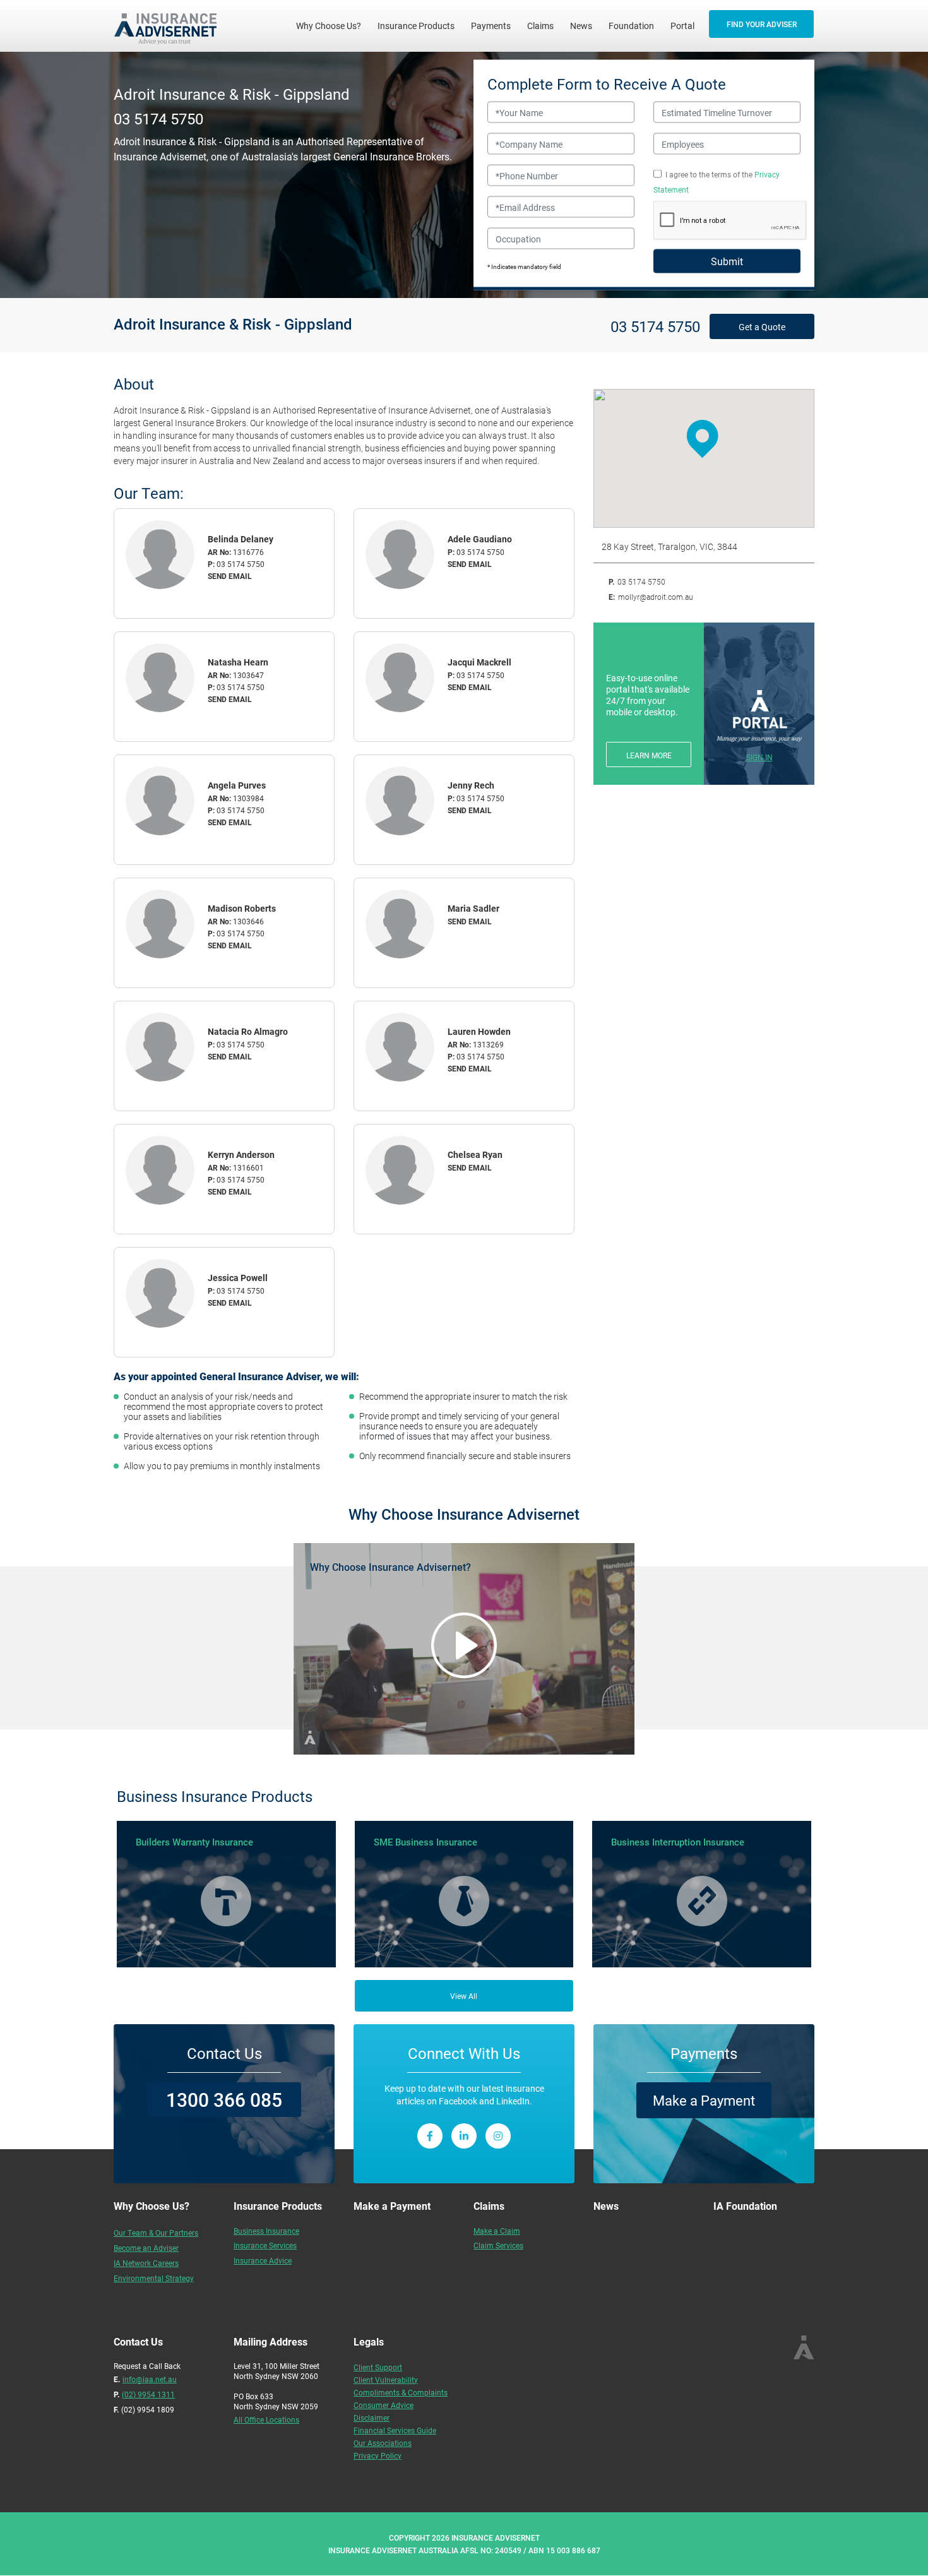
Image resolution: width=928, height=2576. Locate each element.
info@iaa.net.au (150, 2379)
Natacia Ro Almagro (248, 1031)
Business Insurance (266, 2231)
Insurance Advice (263, 2260)
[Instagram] (498, 2136)
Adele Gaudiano (480, 539)
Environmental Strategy (154, 2278)
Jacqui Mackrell (479, 662)
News (581, 26)
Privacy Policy (378, 2455)
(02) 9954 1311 (148, 2394)
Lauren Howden (479, 1031)
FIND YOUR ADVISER (762, 24)
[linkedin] (464, 2136)
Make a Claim (497, 2231)
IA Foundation (745, 2206)
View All (464, 1996)
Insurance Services (265, 2245)
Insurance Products (416, 26)
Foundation (631, 26)
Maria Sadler (473, 908)
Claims (540, 26)
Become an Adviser (146, 2248)
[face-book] (430, 2136)
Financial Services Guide (395, 2430)
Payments (491, 26)
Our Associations (383, 2443)
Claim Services (498, 2245)
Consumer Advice (384, 2405)
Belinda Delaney (241, 539)
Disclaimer (372, 2418)
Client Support (378, 2367)
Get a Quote (762, 327)
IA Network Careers (146, 2263)
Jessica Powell (238, 1278)
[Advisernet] (170, 26)
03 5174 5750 (158, 118)
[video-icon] (464, 1645)
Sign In (759, 757)
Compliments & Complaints (401, 2392)
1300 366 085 (224, 2099)
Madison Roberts (242, 908)
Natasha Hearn (238, 662)
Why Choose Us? (333, 25)
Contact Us (224, 2053)
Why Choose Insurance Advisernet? (390, 1567)
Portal (682, 26)
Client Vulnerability (386, 2380)
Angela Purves (237, 785)
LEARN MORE (649, 755)
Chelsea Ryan (475, 1154)
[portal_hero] (759, 716)
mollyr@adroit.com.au (656, 597)
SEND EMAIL (230, 576)
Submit (727, 261)
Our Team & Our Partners (156, 2233)
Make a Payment (704, 2100)
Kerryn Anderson (241, 1154)
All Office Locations (266, 2419)
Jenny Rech (471, 785)
